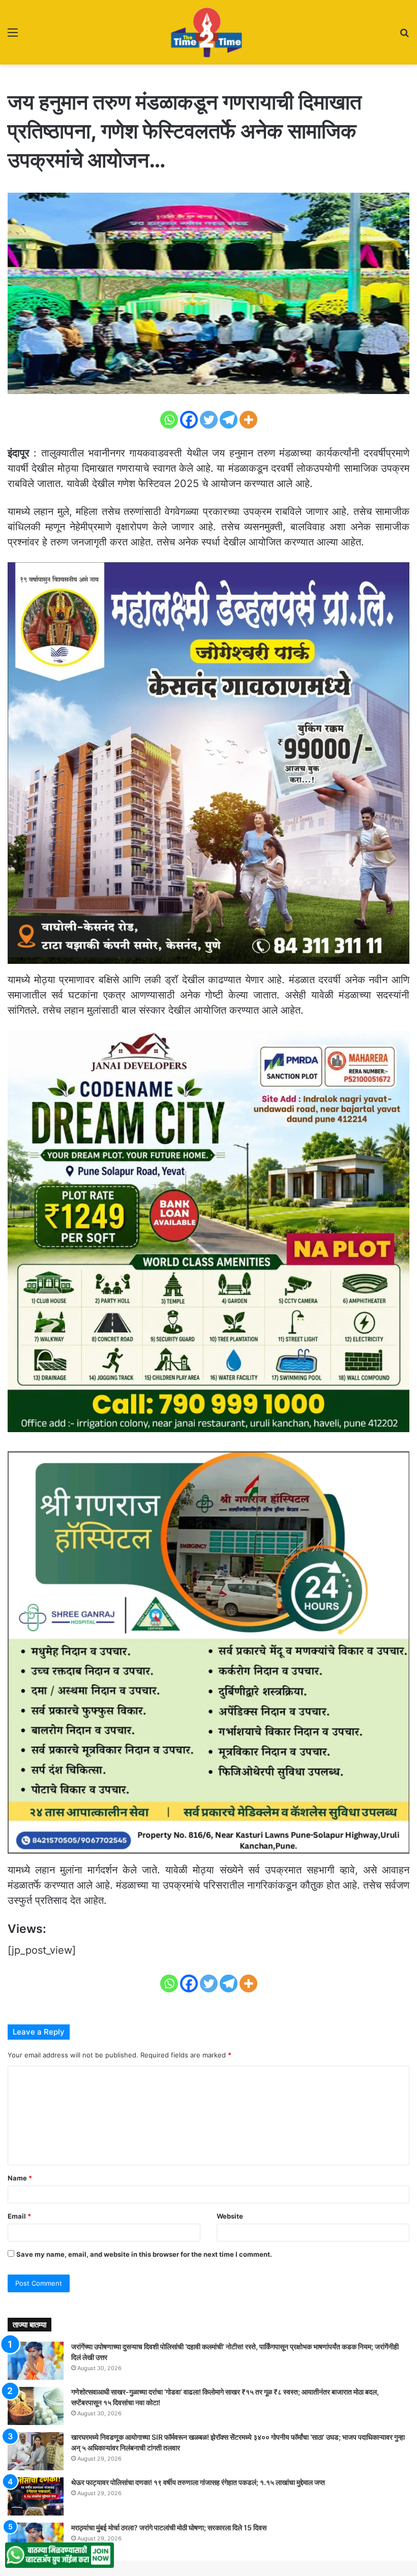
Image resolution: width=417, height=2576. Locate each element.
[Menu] (13, 36)
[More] (248, 420)
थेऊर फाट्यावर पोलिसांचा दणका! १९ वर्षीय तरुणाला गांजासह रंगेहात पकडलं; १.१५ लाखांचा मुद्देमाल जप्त (198, 2482)
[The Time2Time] (208, 32)
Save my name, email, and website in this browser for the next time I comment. (144, 2254)
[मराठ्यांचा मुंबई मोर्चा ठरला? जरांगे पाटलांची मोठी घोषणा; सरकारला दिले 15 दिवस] (36, 2542)
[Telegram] (229, 420)
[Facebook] (189, 420)
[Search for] (404, 36)
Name (20, 2178)
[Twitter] (209, 420)
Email (19, 2216)
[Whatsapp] (169, 420)
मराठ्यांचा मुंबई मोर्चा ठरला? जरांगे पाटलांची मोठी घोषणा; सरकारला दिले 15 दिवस (169, 2527)
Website (230, 2216)
